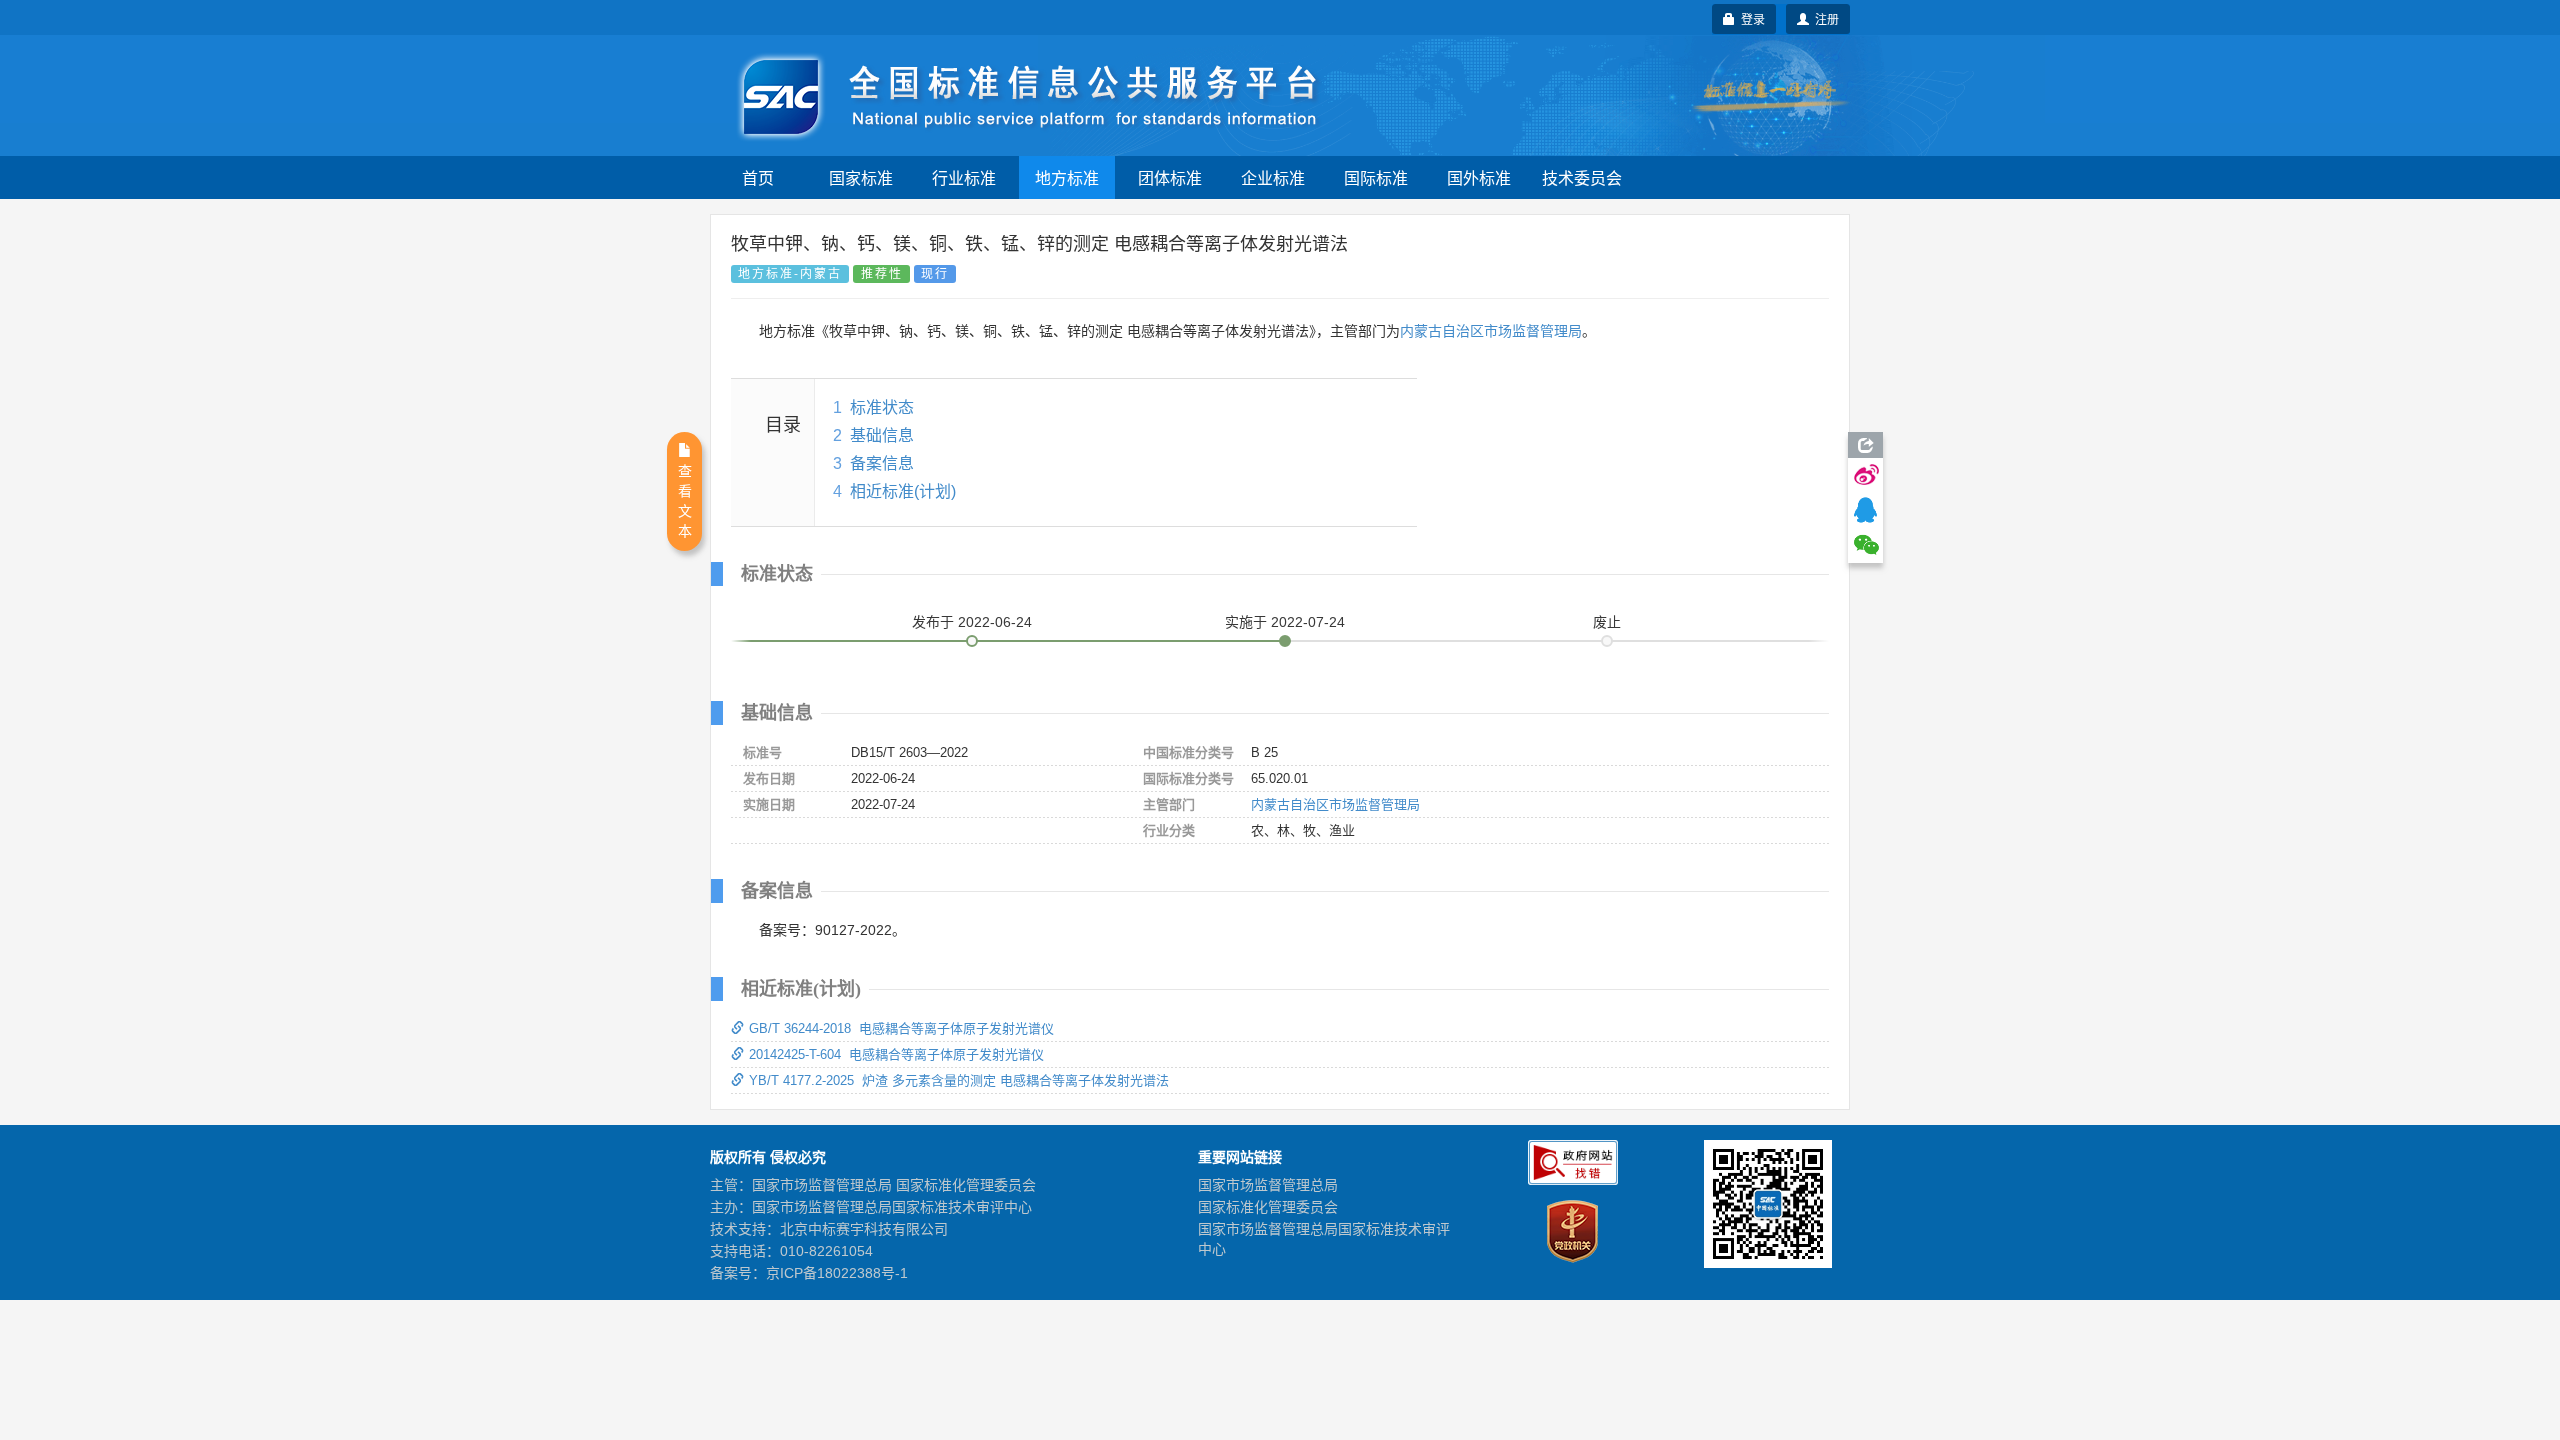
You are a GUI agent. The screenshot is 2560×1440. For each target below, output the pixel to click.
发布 (972, 622)
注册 (1824, 18)
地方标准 (1067, 177)
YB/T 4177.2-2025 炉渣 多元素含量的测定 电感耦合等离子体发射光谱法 (959, 1080)
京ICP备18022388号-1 (837, 1273)
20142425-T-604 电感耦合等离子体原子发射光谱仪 (896, 1054)
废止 (1607, 622)
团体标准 (1170, 177)
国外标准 (1479, 177)
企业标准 (1273, 177)
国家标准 (861, 177)
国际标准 (1376, 177)
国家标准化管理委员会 (1268, 1207)
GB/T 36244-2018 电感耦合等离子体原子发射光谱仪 (901, 1028)
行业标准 (964, 177)
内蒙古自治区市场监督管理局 (1491, 331)
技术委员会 (1582, 177)
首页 (758, 177)
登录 (1750, 18)
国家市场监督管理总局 (1268, 1185)
